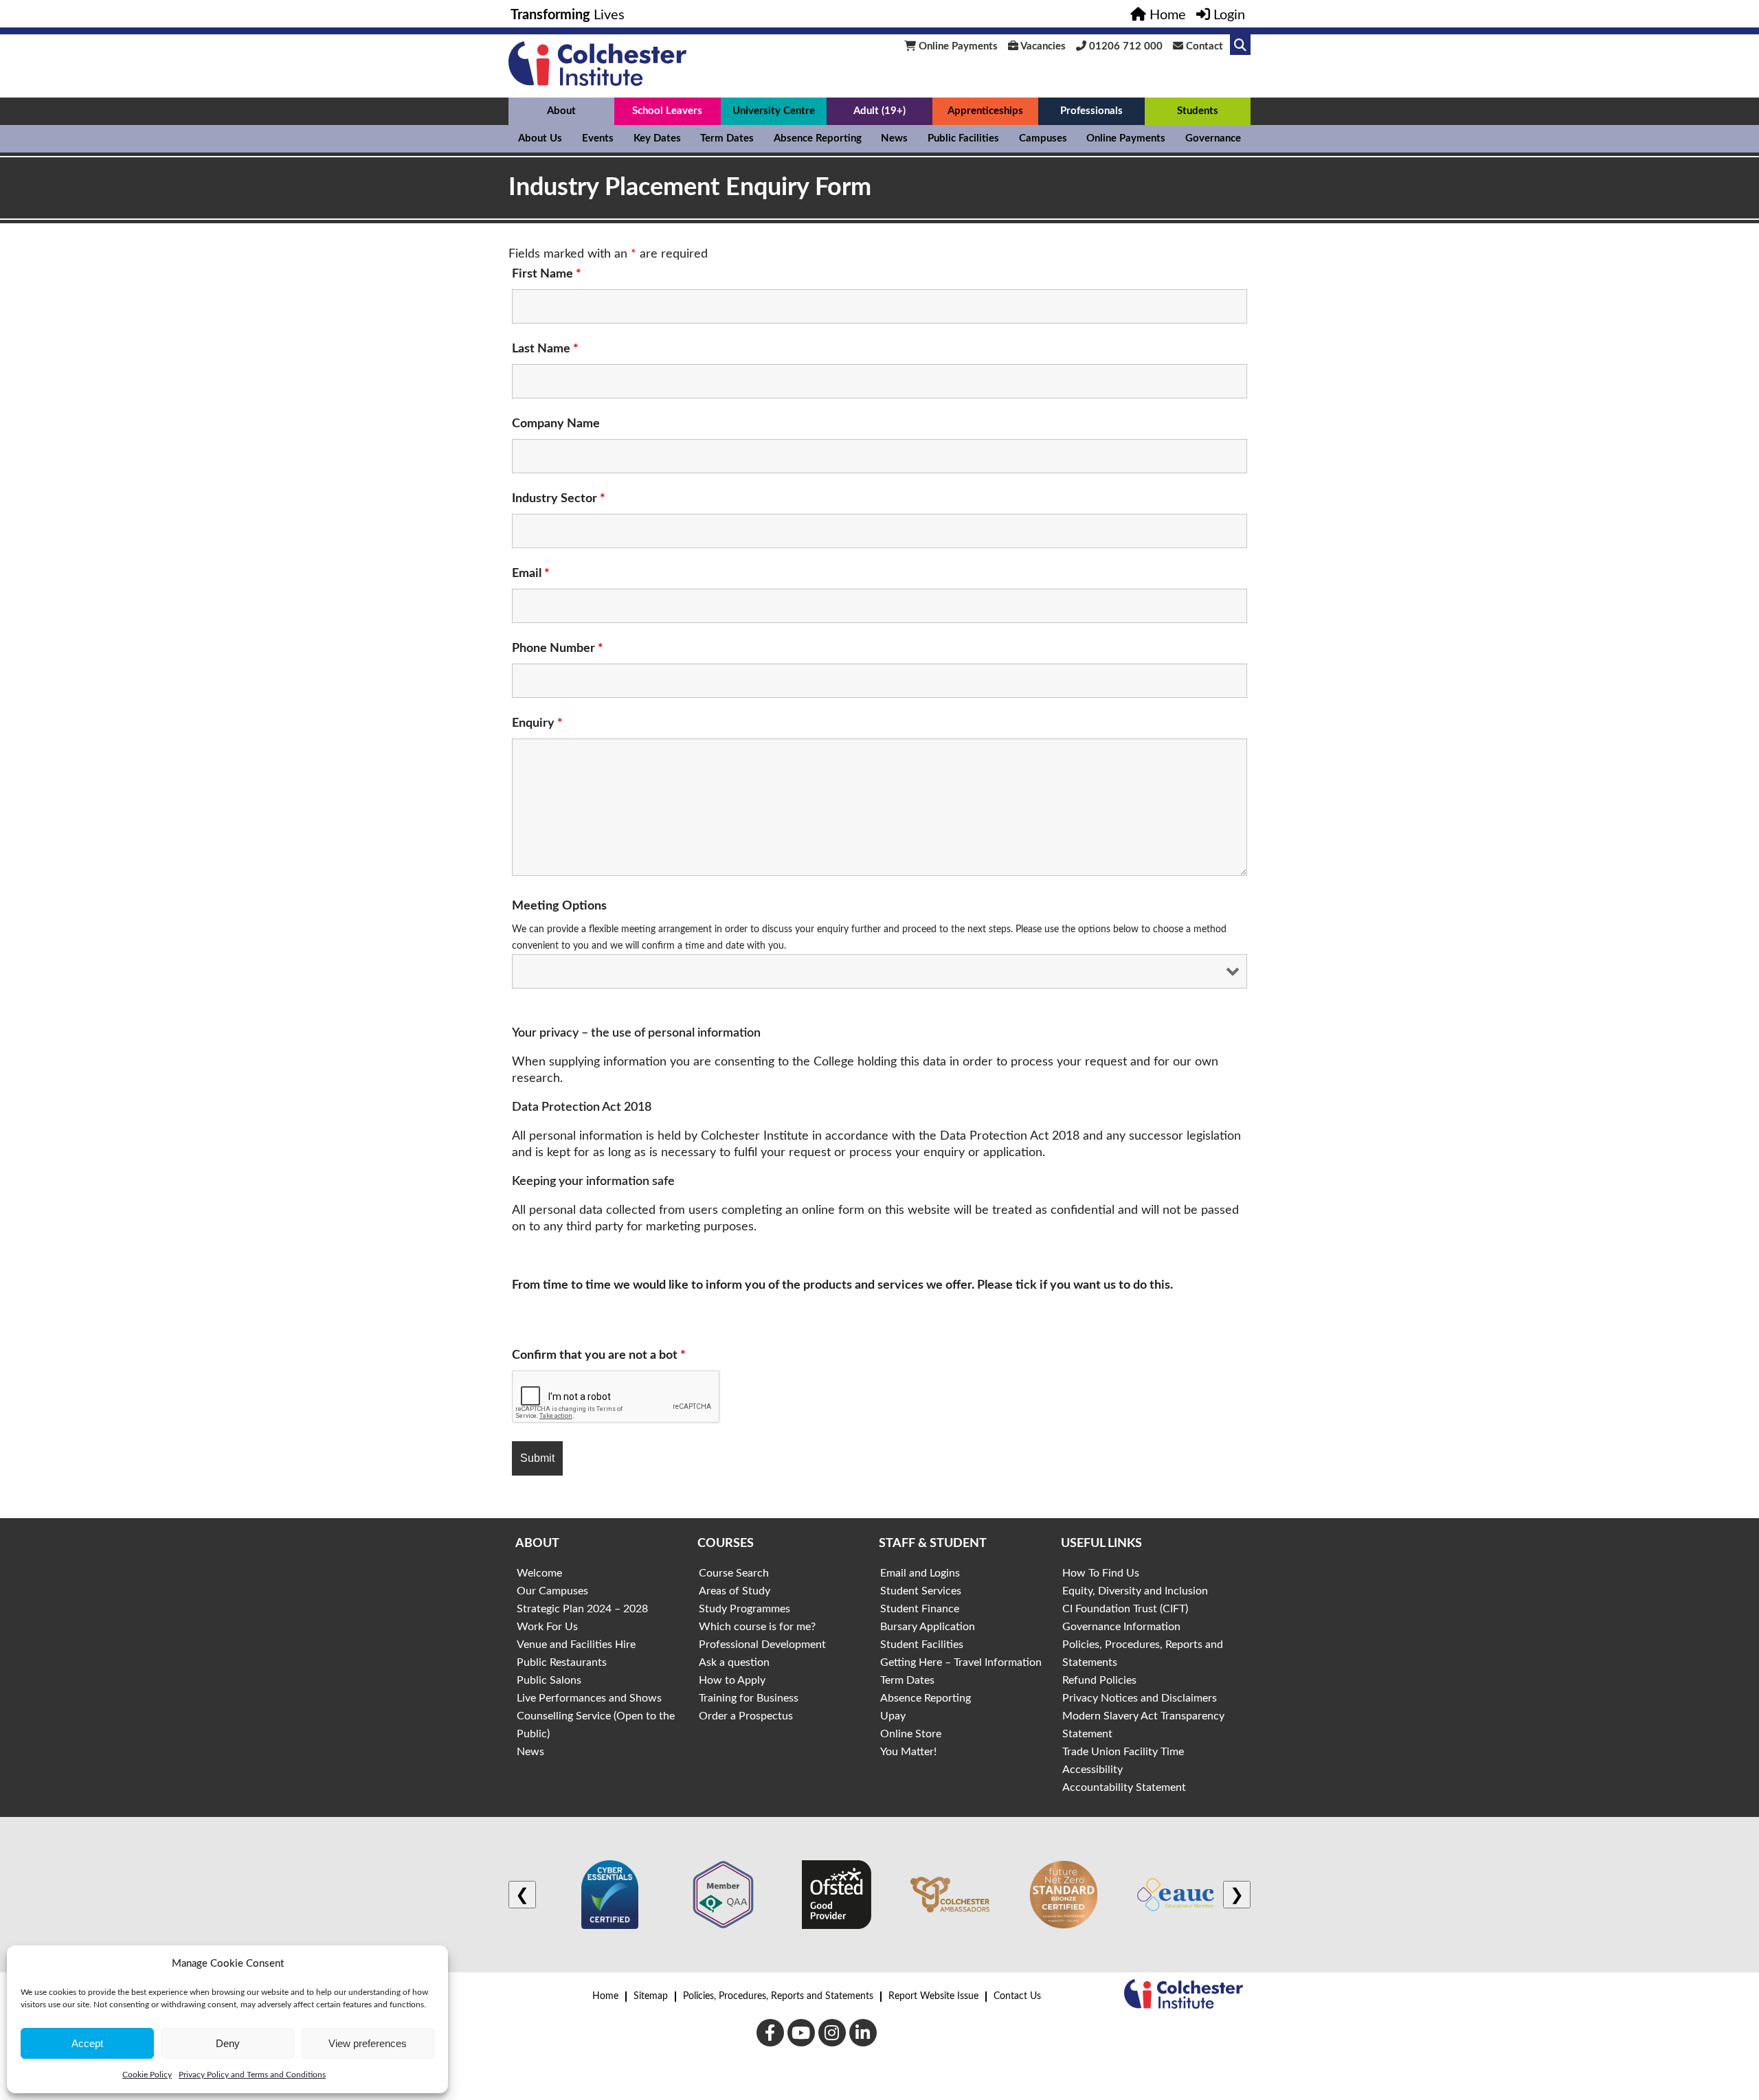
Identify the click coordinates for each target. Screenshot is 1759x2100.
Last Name (545, 349)
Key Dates (657, 138)
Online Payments (957, 46)
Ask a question (734, 1662)
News (894, 138)
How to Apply (732, 1680)
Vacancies (1042, 46)
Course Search (734, 1573)
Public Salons (549, 1680)
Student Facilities (922, 1645)
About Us (540, 138)
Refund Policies (1099, 1680)
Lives (568, 15)
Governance (1213, 138)
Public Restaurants (562, 1662)
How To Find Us (1101, 1573)
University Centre (774, 111)
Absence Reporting (818, 138)
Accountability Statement (1124, 1787)
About (561, 111)
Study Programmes (744, 1609)
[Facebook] (770, 2033)
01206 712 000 (1124, 46)
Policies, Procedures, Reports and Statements (778, 1996)
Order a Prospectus (746, 1716)
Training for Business (749, 1698)
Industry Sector (559, 499)
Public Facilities (963, 138)
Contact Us (1017, 1996)
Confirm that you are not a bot (599, 1355)
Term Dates (727, 138)
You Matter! (908, 1752)
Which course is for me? (757, 1627)
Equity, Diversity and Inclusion (1135, 1591)
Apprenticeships (985, 111)
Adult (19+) (879, 111)
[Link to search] (1240, 45)
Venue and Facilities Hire (576, 1645)
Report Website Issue (933, 1996)
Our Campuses (552, 1591)
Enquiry (537, 723)
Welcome (539, 1573)
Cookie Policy (147, 2075)
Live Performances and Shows (589, 1698)
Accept (87, 2043)
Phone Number (558, 648)
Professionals (1091, 111)
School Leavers (667, 111)
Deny (228, 2043)
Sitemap (651, 1996)
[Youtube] (801, 2033)
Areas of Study (735, 1591)
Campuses (1043, 138)
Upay (893, 1716)
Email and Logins (920, 1573)
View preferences (368, 2043)
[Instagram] (832, 2033)
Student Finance (920, 1609)
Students (1198, 111)
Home (605, 1996)
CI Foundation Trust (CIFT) (1125, 1609)
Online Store (911, 1734)
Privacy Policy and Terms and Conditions (252, 2075)
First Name (547, 274)
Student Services (921, 1591)
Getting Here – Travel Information (961, 1662)
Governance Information (1121, 1627)
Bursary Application (928, 1627)
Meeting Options (559, 906)
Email (531, 574)
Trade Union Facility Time (1123, 1752)
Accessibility (1093, 1770)
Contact (1203, 46)
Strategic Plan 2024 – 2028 (582, 1609)
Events (598, 138)
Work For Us (547, 1627)
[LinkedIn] (863, 2033)
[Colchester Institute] (597, 82)
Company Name (556, 424)
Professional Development (762, 1645)
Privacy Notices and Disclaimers (1140, 1698)
